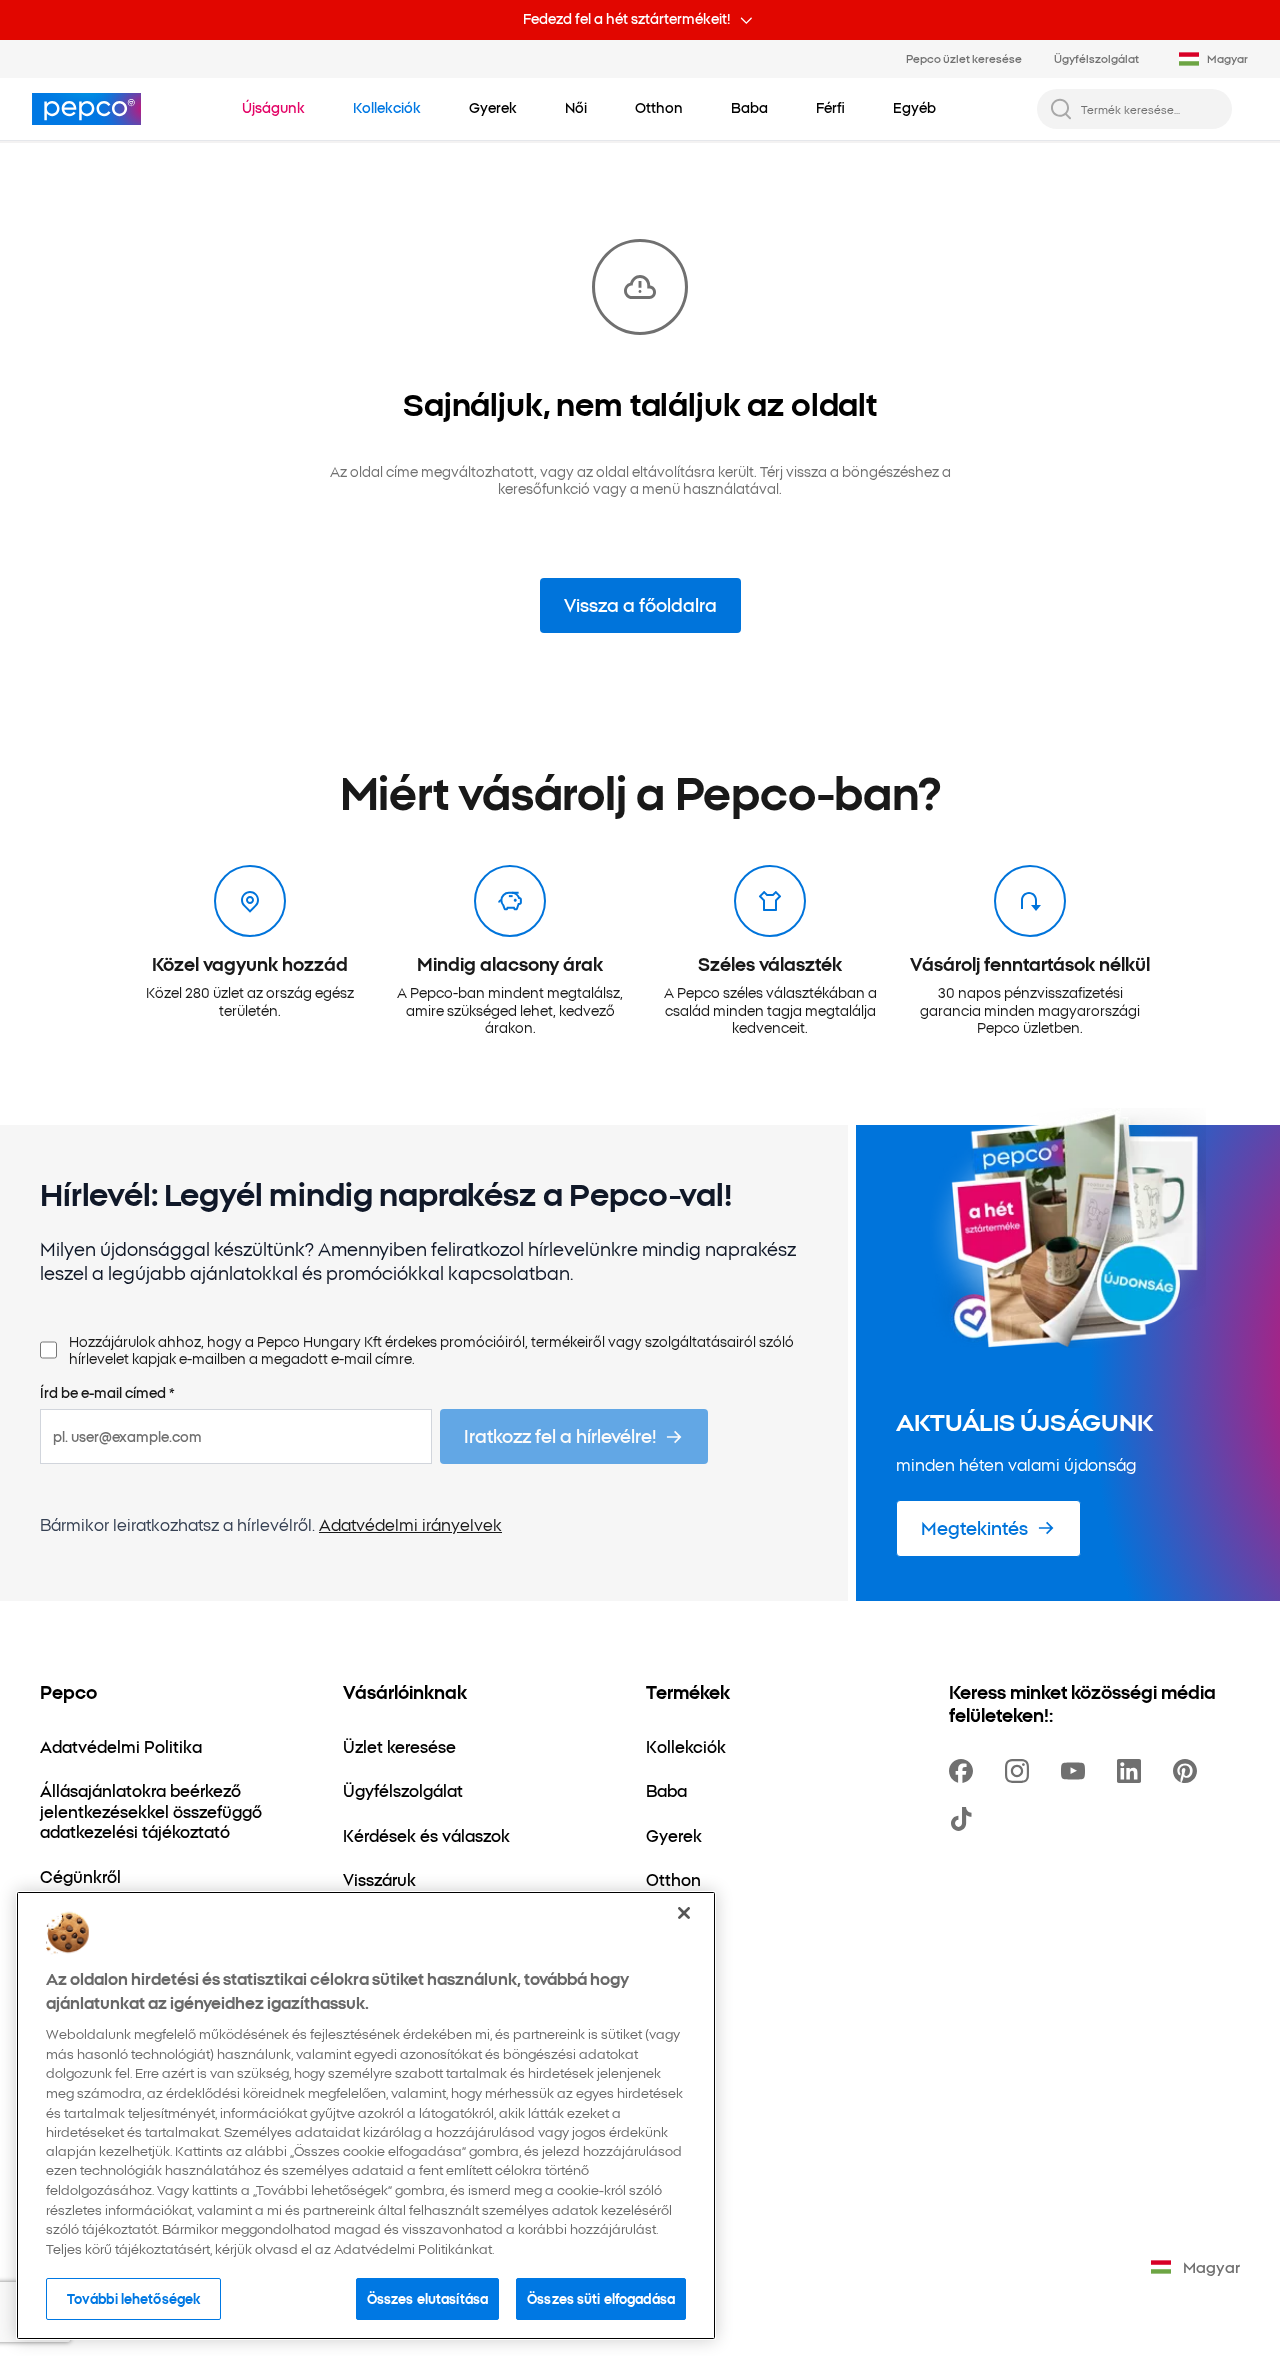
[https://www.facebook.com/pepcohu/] (965, 1771)
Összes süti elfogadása (601, 2298)
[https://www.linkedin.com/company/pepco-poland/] (1133, 1771)
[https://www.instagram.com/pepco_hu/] (1021, 1771)
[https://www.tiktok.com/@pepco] (965, 1819)
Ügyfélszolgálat (1096, 58)
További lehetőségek (133, 2298)
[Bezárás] (684, 1913)
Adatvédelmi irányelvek (410, 1524)
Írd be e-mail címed (107, 1393)
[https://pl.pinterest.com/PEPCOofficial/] (1189, 1771)
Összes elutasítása (427, 2298)
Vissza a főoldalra (640, 604)
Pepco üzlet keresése (964, 58)
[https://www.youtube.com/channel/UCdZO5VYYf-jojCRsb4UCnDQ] (1077, 1771)
